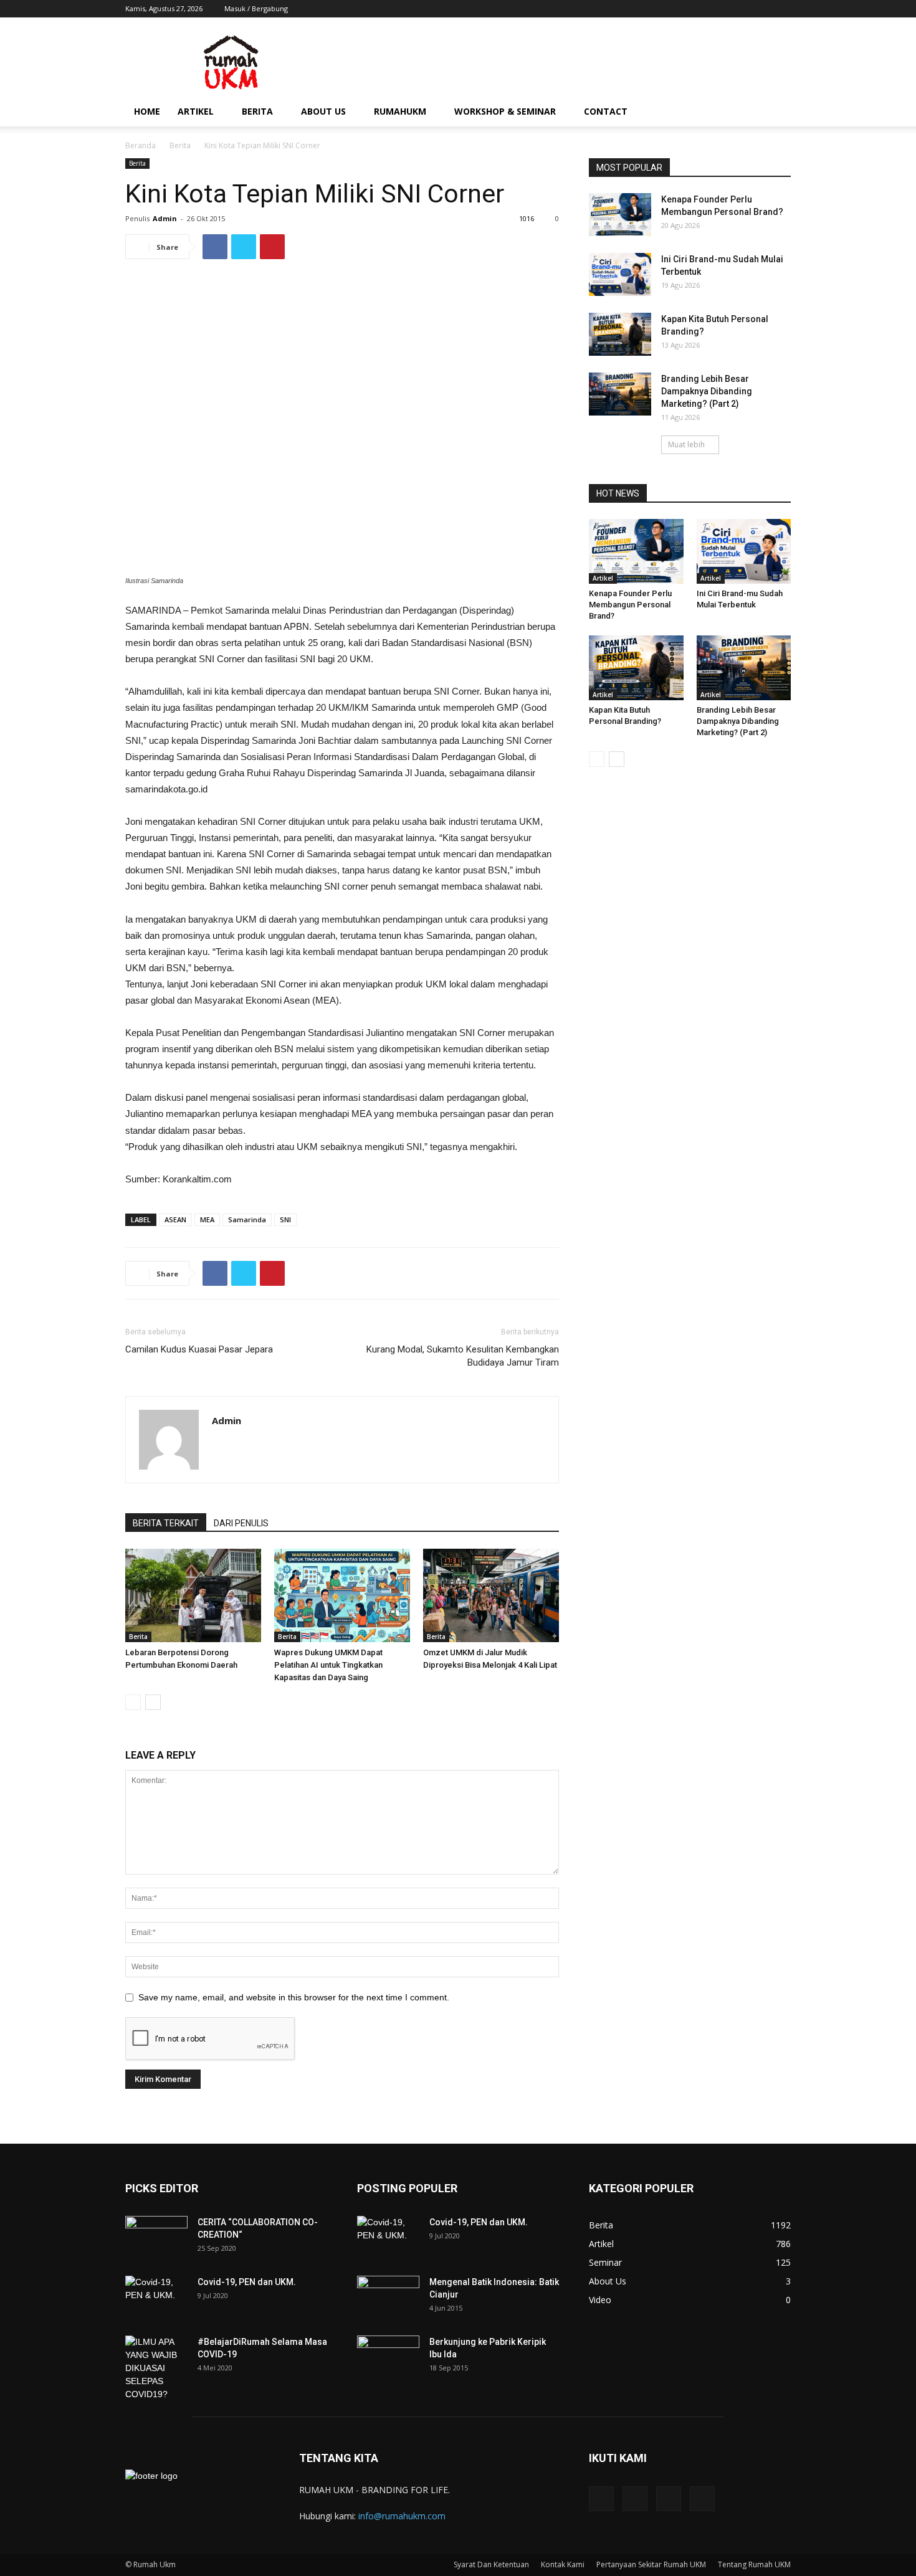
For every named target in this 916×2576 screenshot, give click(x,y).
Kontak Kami (563, 2564)
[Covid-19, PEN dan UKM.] (156, 2298)
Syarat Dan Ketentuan (491, 2564)
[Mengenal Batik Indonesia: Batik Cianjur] (388, 2293)
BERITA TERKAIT (166, 1523)
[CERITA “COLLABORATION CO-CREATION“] (156, 2238)
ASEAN (175, 1219)
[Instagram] (740, 9)
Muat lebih (686, 444)
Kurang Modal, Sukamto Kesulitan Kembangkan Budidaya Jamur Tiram (463, 1356)
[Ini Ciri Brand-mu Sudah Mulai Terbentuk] (620, 274)
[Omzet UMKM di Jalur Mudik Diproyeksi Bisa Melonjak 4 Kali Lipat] (491, 1595)
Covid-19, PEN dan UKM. (247, 2282)
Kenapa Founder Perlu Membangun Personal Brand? (630, 605)
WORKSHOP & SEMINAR (505, 111)
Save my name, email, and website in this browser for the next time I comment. (294, 1997)
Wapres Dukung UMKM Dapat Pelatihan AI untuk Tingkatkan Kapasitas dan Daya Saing (328, 1665)
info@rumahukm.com (402, 2516)
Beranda (141, 145)
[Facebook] (720, 9)
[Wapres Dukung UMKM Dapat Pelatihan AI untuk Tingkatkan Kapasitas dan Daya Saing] (342, 1595)
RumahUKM (400, 111)
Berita (257, 111)
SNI (285, 1219)
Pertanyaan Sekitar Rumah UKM (651, 2564)
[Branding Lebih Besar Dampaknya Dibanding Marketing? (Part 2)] (620, 394)
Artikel (196, 111)
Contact (606, 111)
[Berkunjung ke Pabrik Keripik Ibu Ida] (388, 2353)
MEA (207, 1219)
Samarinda (247, 1219)
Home (147, 111)
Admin (165, 218)
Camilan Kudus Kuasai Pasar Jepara (199, 1349)
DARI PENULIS (241, 1523)
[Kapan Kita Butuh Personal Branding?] (620, 334)
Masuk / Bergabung (256, 8)
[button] (776, 112)
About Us (323, 111)
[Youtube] (781, 9)
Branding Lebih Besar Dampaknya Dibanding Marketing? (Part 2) (707, 391)
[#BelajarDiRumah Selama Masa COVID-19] (156, 2368)
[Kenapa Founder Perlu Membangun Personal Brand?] (620, 215)
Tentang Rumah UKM (754, 2564)
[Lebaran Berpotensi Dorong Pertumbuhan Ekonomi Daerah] (193, 1595)
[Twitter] (761, 9)
